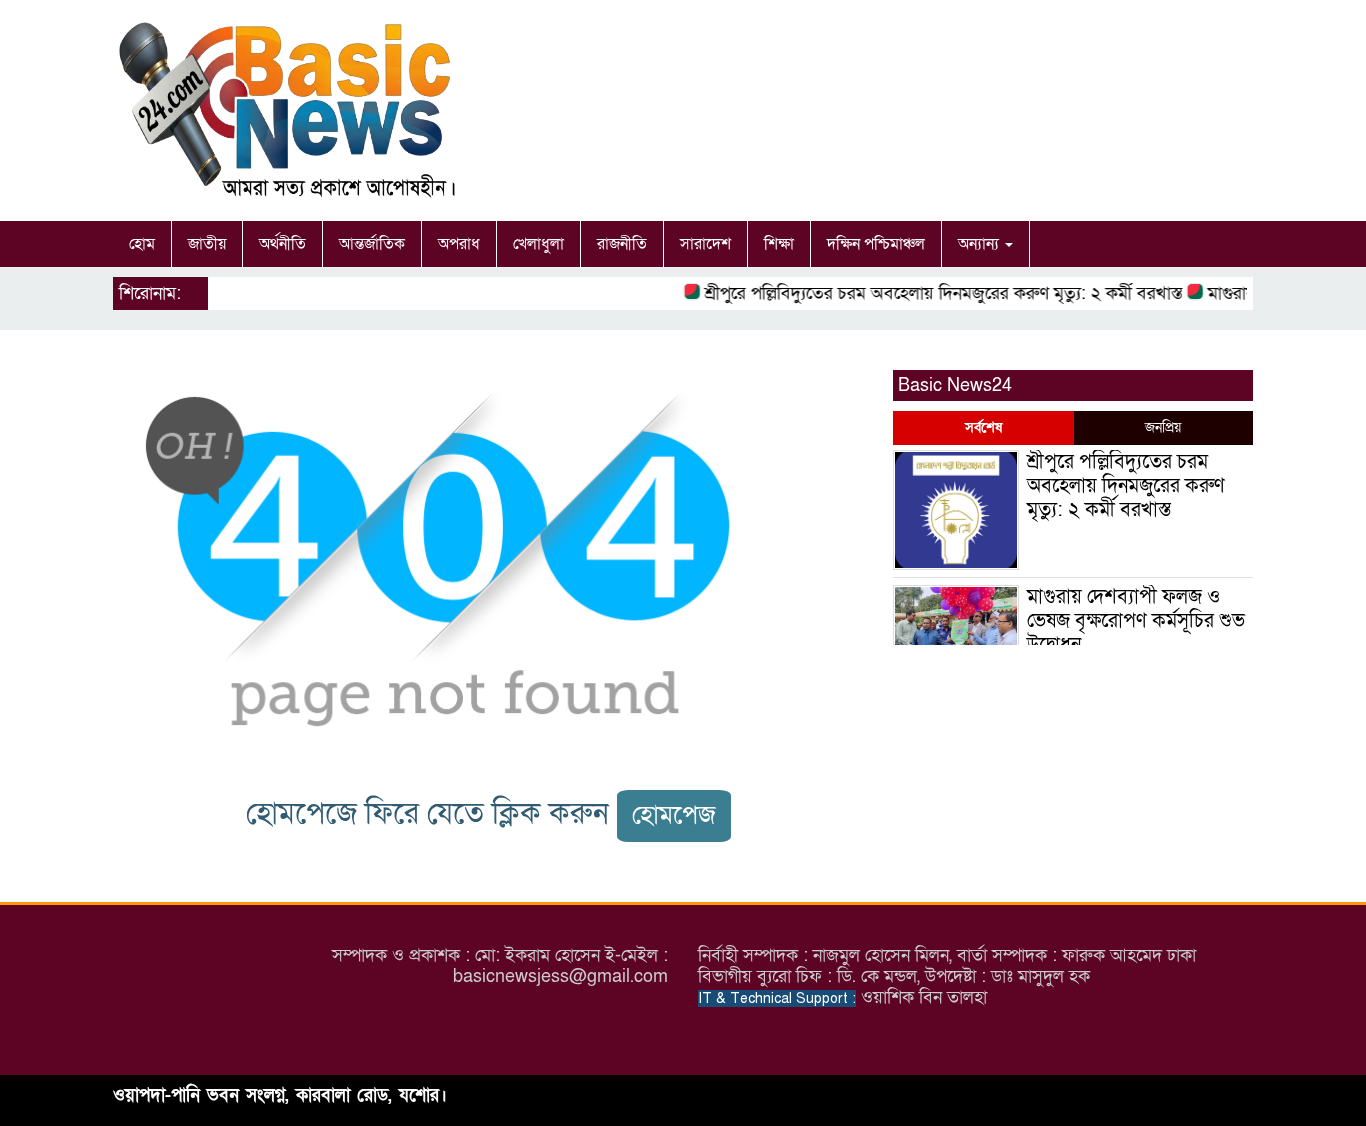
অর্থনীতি (282, 244)
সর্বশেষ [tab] (983, 427)
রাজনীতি (622, 244)
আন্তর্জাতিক (372, 244)
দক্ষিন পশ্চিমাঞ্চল (876, 244)
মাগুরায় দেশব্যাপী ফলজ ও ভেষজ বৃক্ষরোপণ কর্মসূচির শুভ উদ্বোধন (1136, 621)
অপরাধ (459, 244)
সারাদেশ (705, 244)
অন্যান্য (980, 244)
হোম (142, 244)
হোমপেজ (674, 815)
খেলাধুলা (538, 244)
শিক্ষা (779, 244)
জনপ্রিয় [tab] (1163, 427)
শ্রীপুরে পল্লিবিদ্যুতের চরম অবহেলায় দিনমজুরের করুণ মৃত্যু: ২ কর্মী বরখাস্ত (933, 293)
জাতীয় (207, 244)
